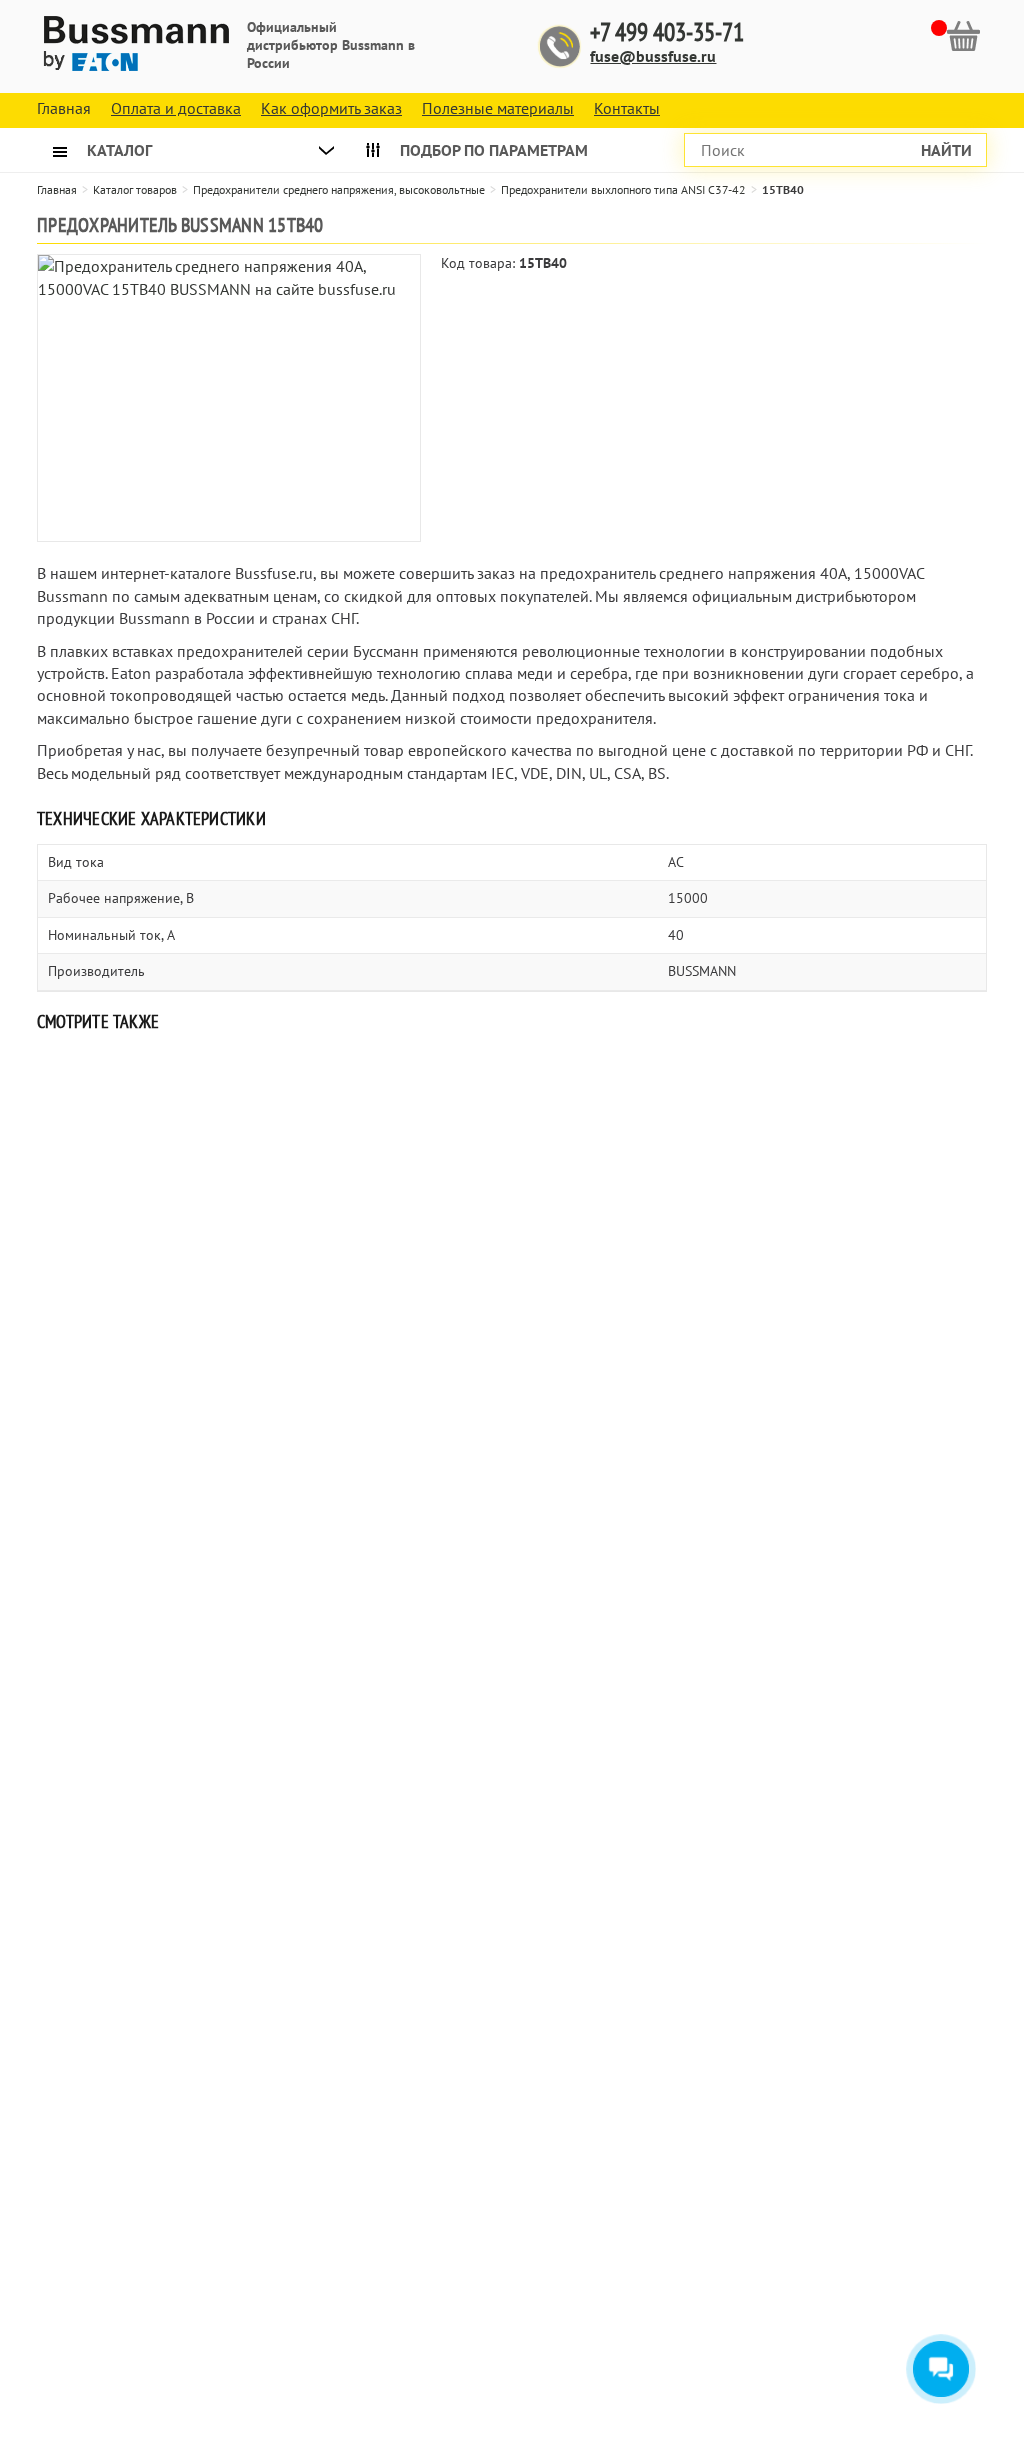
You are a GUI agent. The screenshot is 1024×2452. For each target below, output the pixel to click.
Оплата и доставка (176, 108)
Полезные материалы (498, 108)
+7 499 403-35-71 (667, 32)
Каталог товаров (135, 189)
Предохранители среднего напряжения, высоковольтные (339, 189)
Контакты (627, 108)
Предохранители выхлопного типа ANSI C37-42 (623, 189)
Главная (57, 189)
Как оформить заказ (331, 108)
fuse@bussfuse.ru (653, 56)
